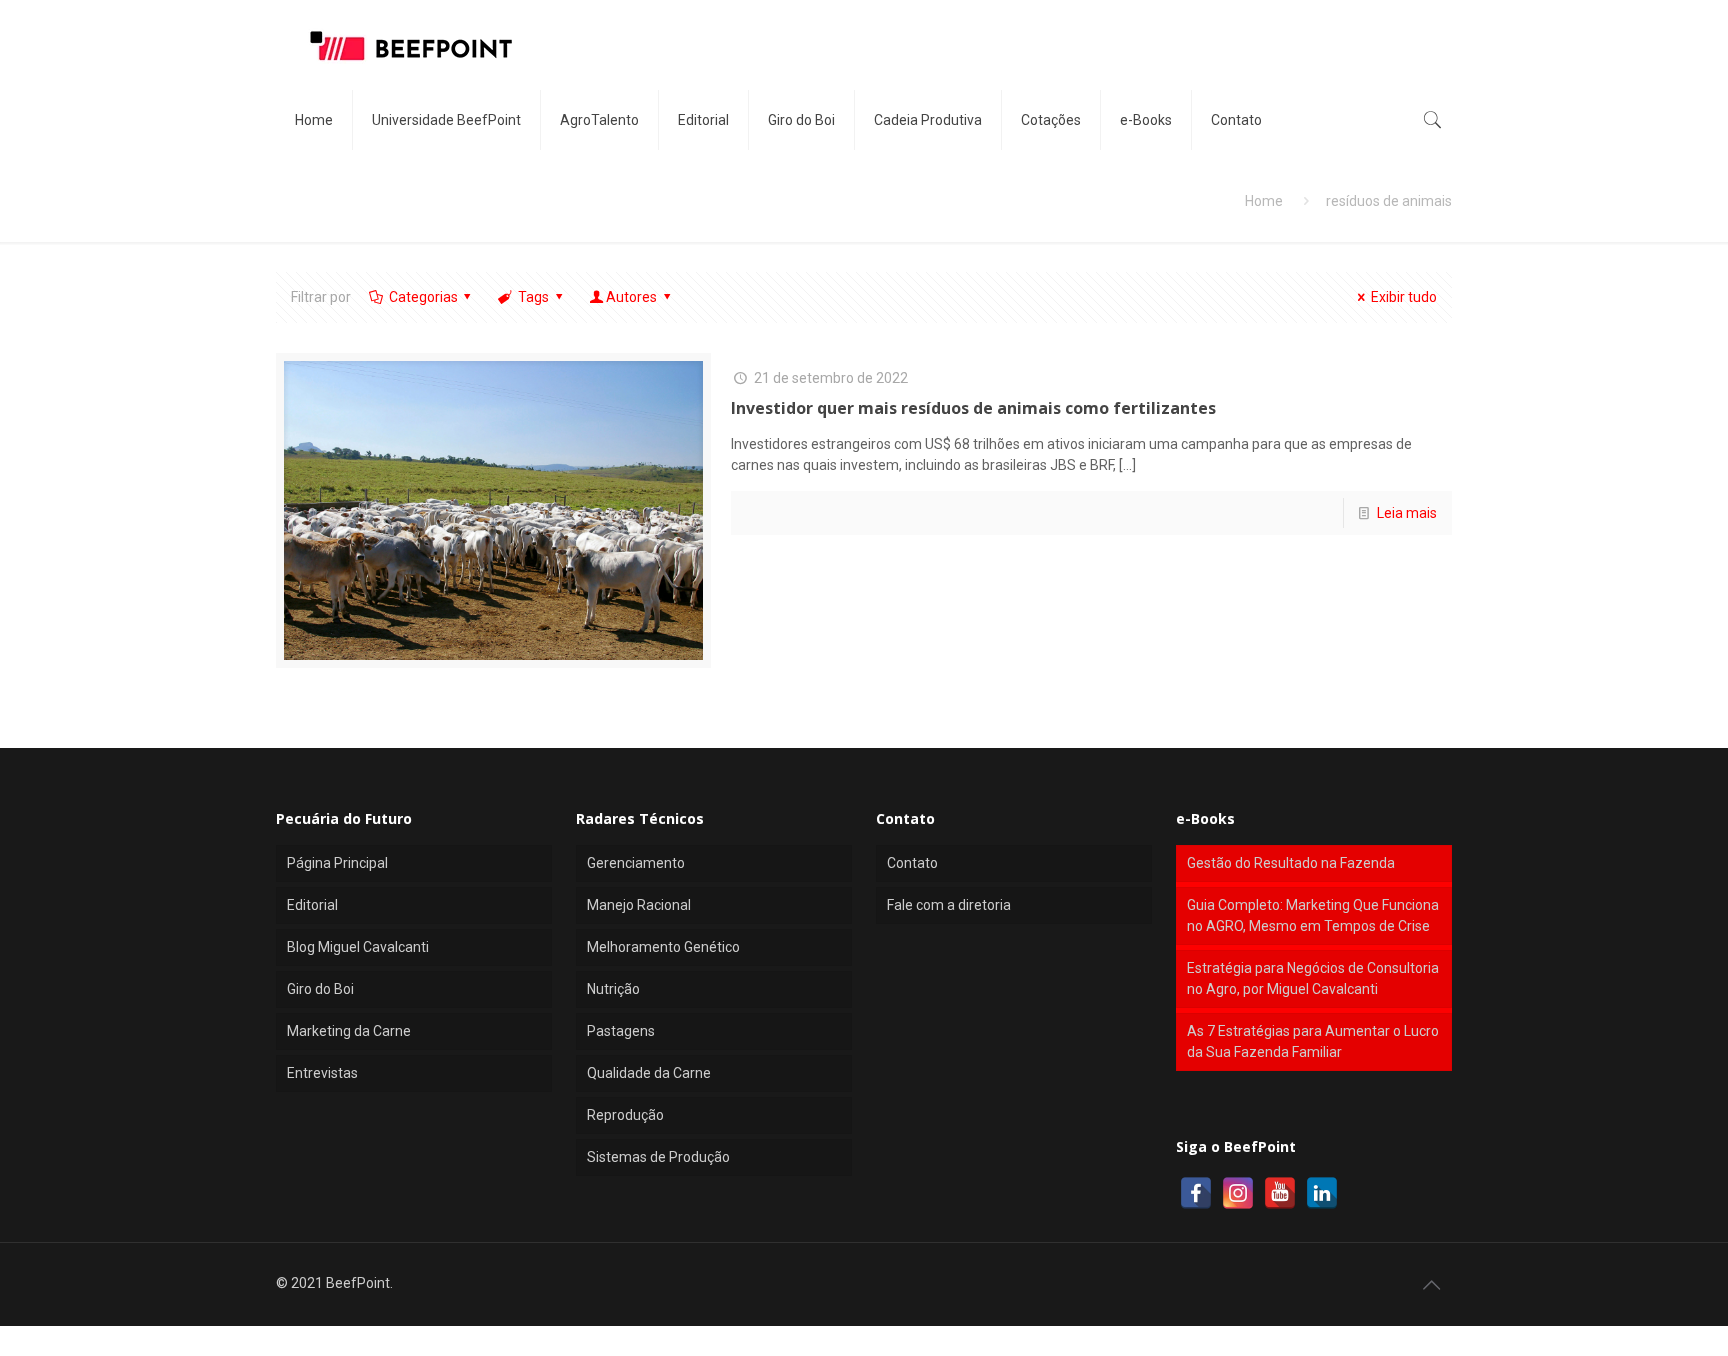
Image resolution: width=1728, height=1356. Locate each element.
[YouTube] (1280, 1193)
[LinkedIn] (1322, 1193)
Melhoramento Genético (663, 947)
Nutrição (613, 989)
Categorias (423, 297)
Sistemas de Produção (658, 1157)
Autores (631, 297)
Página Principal (337, 863)
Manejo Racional (639, 905)
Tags (533, 297)
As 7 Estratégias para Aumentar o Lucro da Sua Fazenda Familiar (1313, 1041)
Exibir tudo (1404, 297)
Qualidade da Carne (649, 1073)
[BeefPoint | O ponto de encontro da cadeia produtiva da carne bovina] (410, 45)
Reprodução (625, 1115)
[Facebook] (1196, 1193)
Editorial (312, 905)
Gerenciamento (636, 863)
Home (1264, 201)
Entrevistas (322, 1073)
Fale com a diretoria (949, 905)
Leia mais (1407, 513)
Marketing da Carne (349, 1031)
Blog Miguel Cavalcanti (358, 947)
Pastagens (621, 1031)
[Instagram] (1238, 1193)
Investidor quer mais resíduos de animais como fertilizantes (973, 408)
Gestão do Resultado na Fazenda (1291, 863)
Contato (912, 863)
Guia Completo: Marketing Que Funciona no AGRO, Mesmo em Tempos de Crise (1313, 915)
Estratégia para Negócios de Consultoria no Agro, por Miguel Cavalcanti (1313, 978)
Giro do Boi (320, 989)
